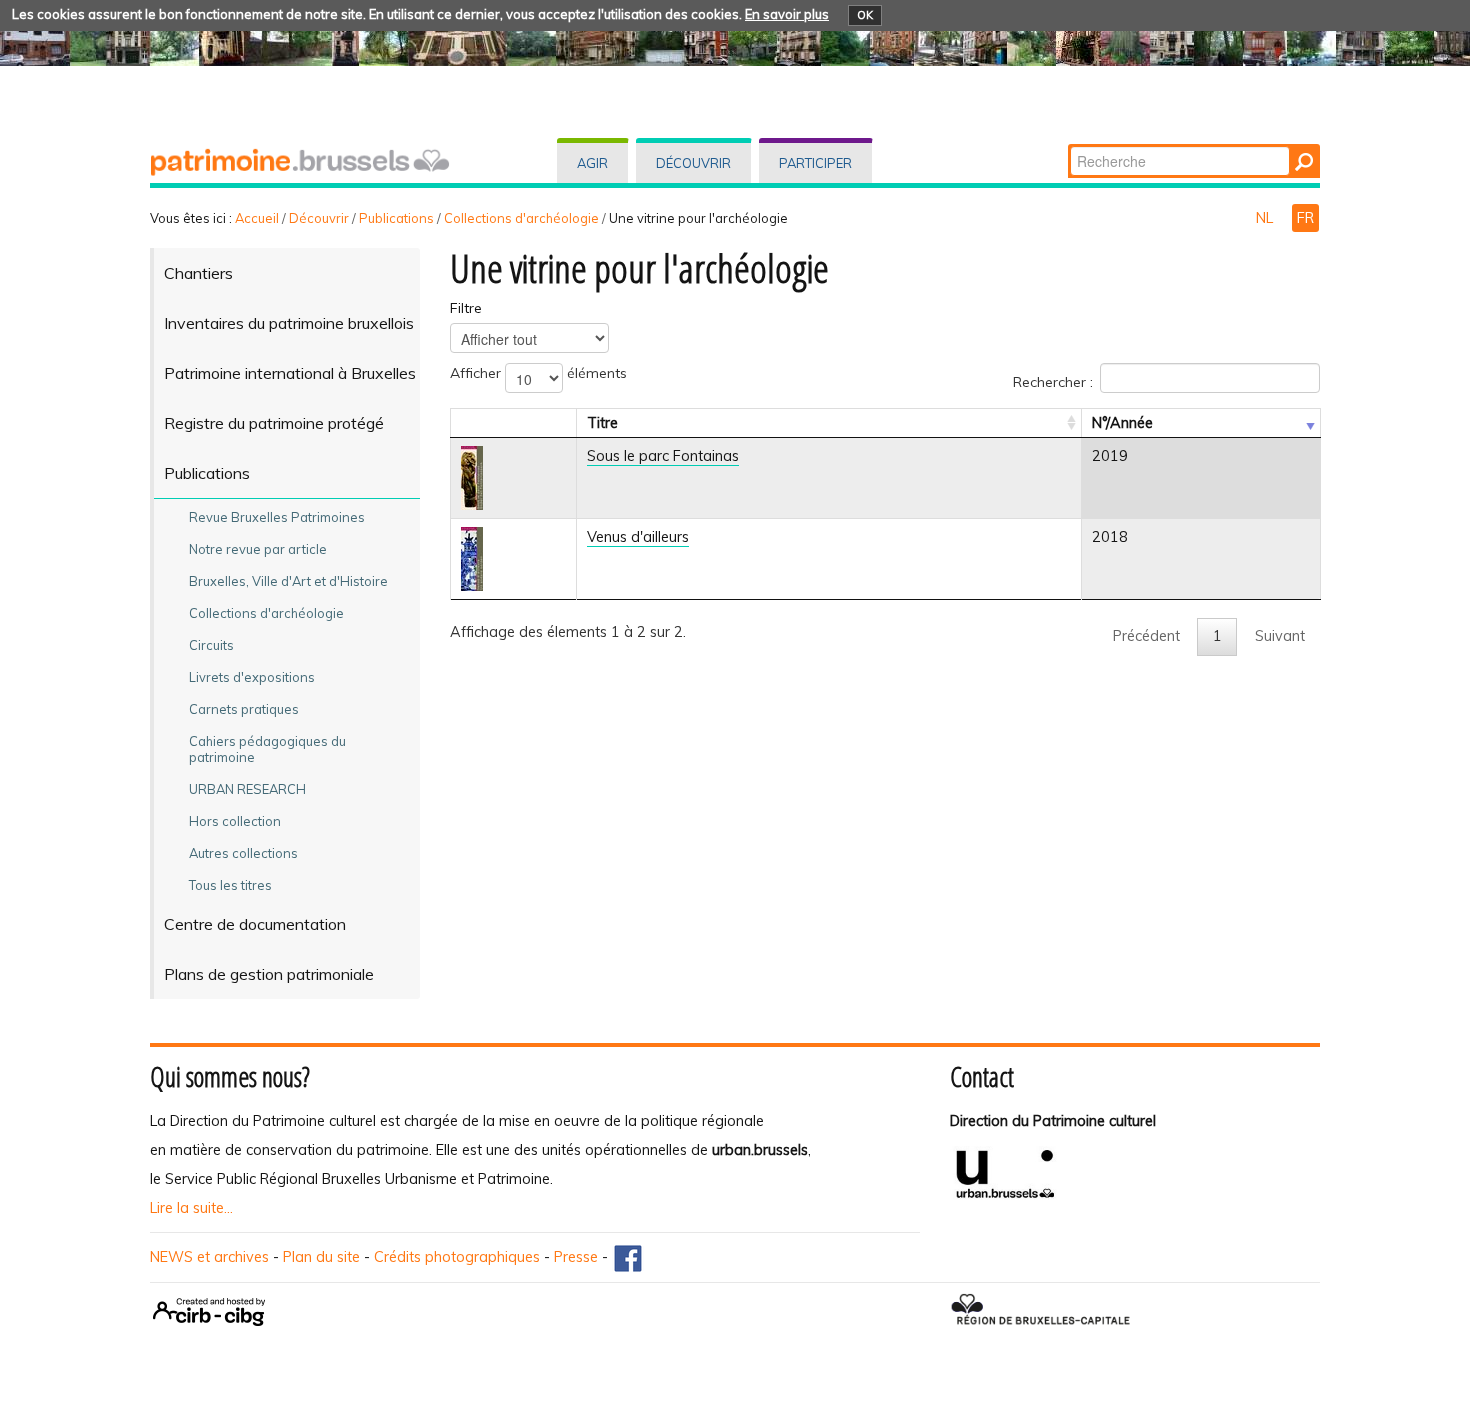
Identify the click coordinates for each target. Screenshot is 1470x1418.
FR (1305, 218)
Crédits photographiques (457, 1257)
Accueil (257, 218)
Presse (576, 1257)
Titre (602, 423)
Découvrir (693, 163)
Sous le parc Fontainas (663, 456)
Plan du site (321, 1257)
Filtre (466, 308)
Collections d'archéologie (521, 218)
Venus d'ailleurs (638, 537)
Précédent (1146, 636)
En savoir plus (787, 14)
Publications (396, 218)
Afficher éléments (538, 373)
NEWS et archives (209, 1257)
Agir (592, 163)
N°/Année (1122, 423)
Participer (815, 163)
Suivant (1280, 636)
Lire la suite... (191, 1208)
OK (865, 15)
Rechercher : (1053, 381)
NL (1266, 218)
